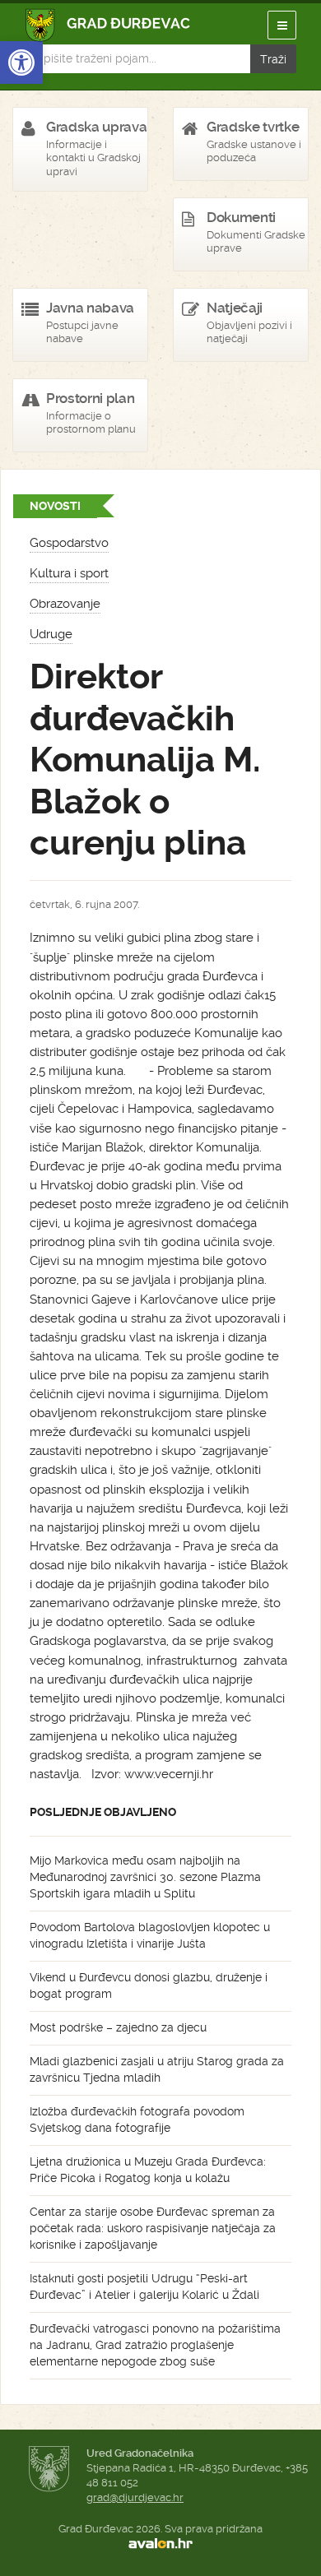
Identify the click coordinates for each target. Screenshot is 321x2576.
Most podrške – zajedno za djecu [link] (118, 2027)
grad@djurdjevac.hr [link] (135, 2497)
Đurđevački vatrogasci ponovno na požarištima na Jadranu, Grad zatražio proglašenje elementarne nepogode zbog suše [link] (155, 2345)
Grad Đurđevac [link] (108, 25)
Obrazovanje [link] (65, 604)
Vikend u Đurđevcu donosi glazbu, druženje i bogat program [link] (149, 1985)
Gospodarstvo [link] (69, 543)
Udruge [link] (51, 634)
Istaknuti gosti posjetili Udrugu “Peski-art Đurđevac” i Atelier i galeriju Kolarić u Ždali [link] (144, 2286)
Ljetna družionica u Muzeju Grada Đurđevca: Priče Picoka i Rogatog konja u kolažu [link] (148, 2170)
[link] (21, 63)
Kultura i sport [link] (69, 573)
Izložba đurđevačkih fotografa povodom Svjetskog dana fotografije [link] (137, 2120)
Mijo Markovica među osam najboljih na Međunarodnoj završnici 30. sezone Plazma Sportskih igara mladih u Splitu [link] (145, 1877)
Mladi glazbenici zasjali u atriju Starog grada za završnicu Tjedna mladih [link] (157, 2069)
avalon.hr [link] (160, 2544)
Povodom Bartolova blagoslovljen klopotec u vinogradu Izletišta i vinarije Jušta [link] (150, 1935)
